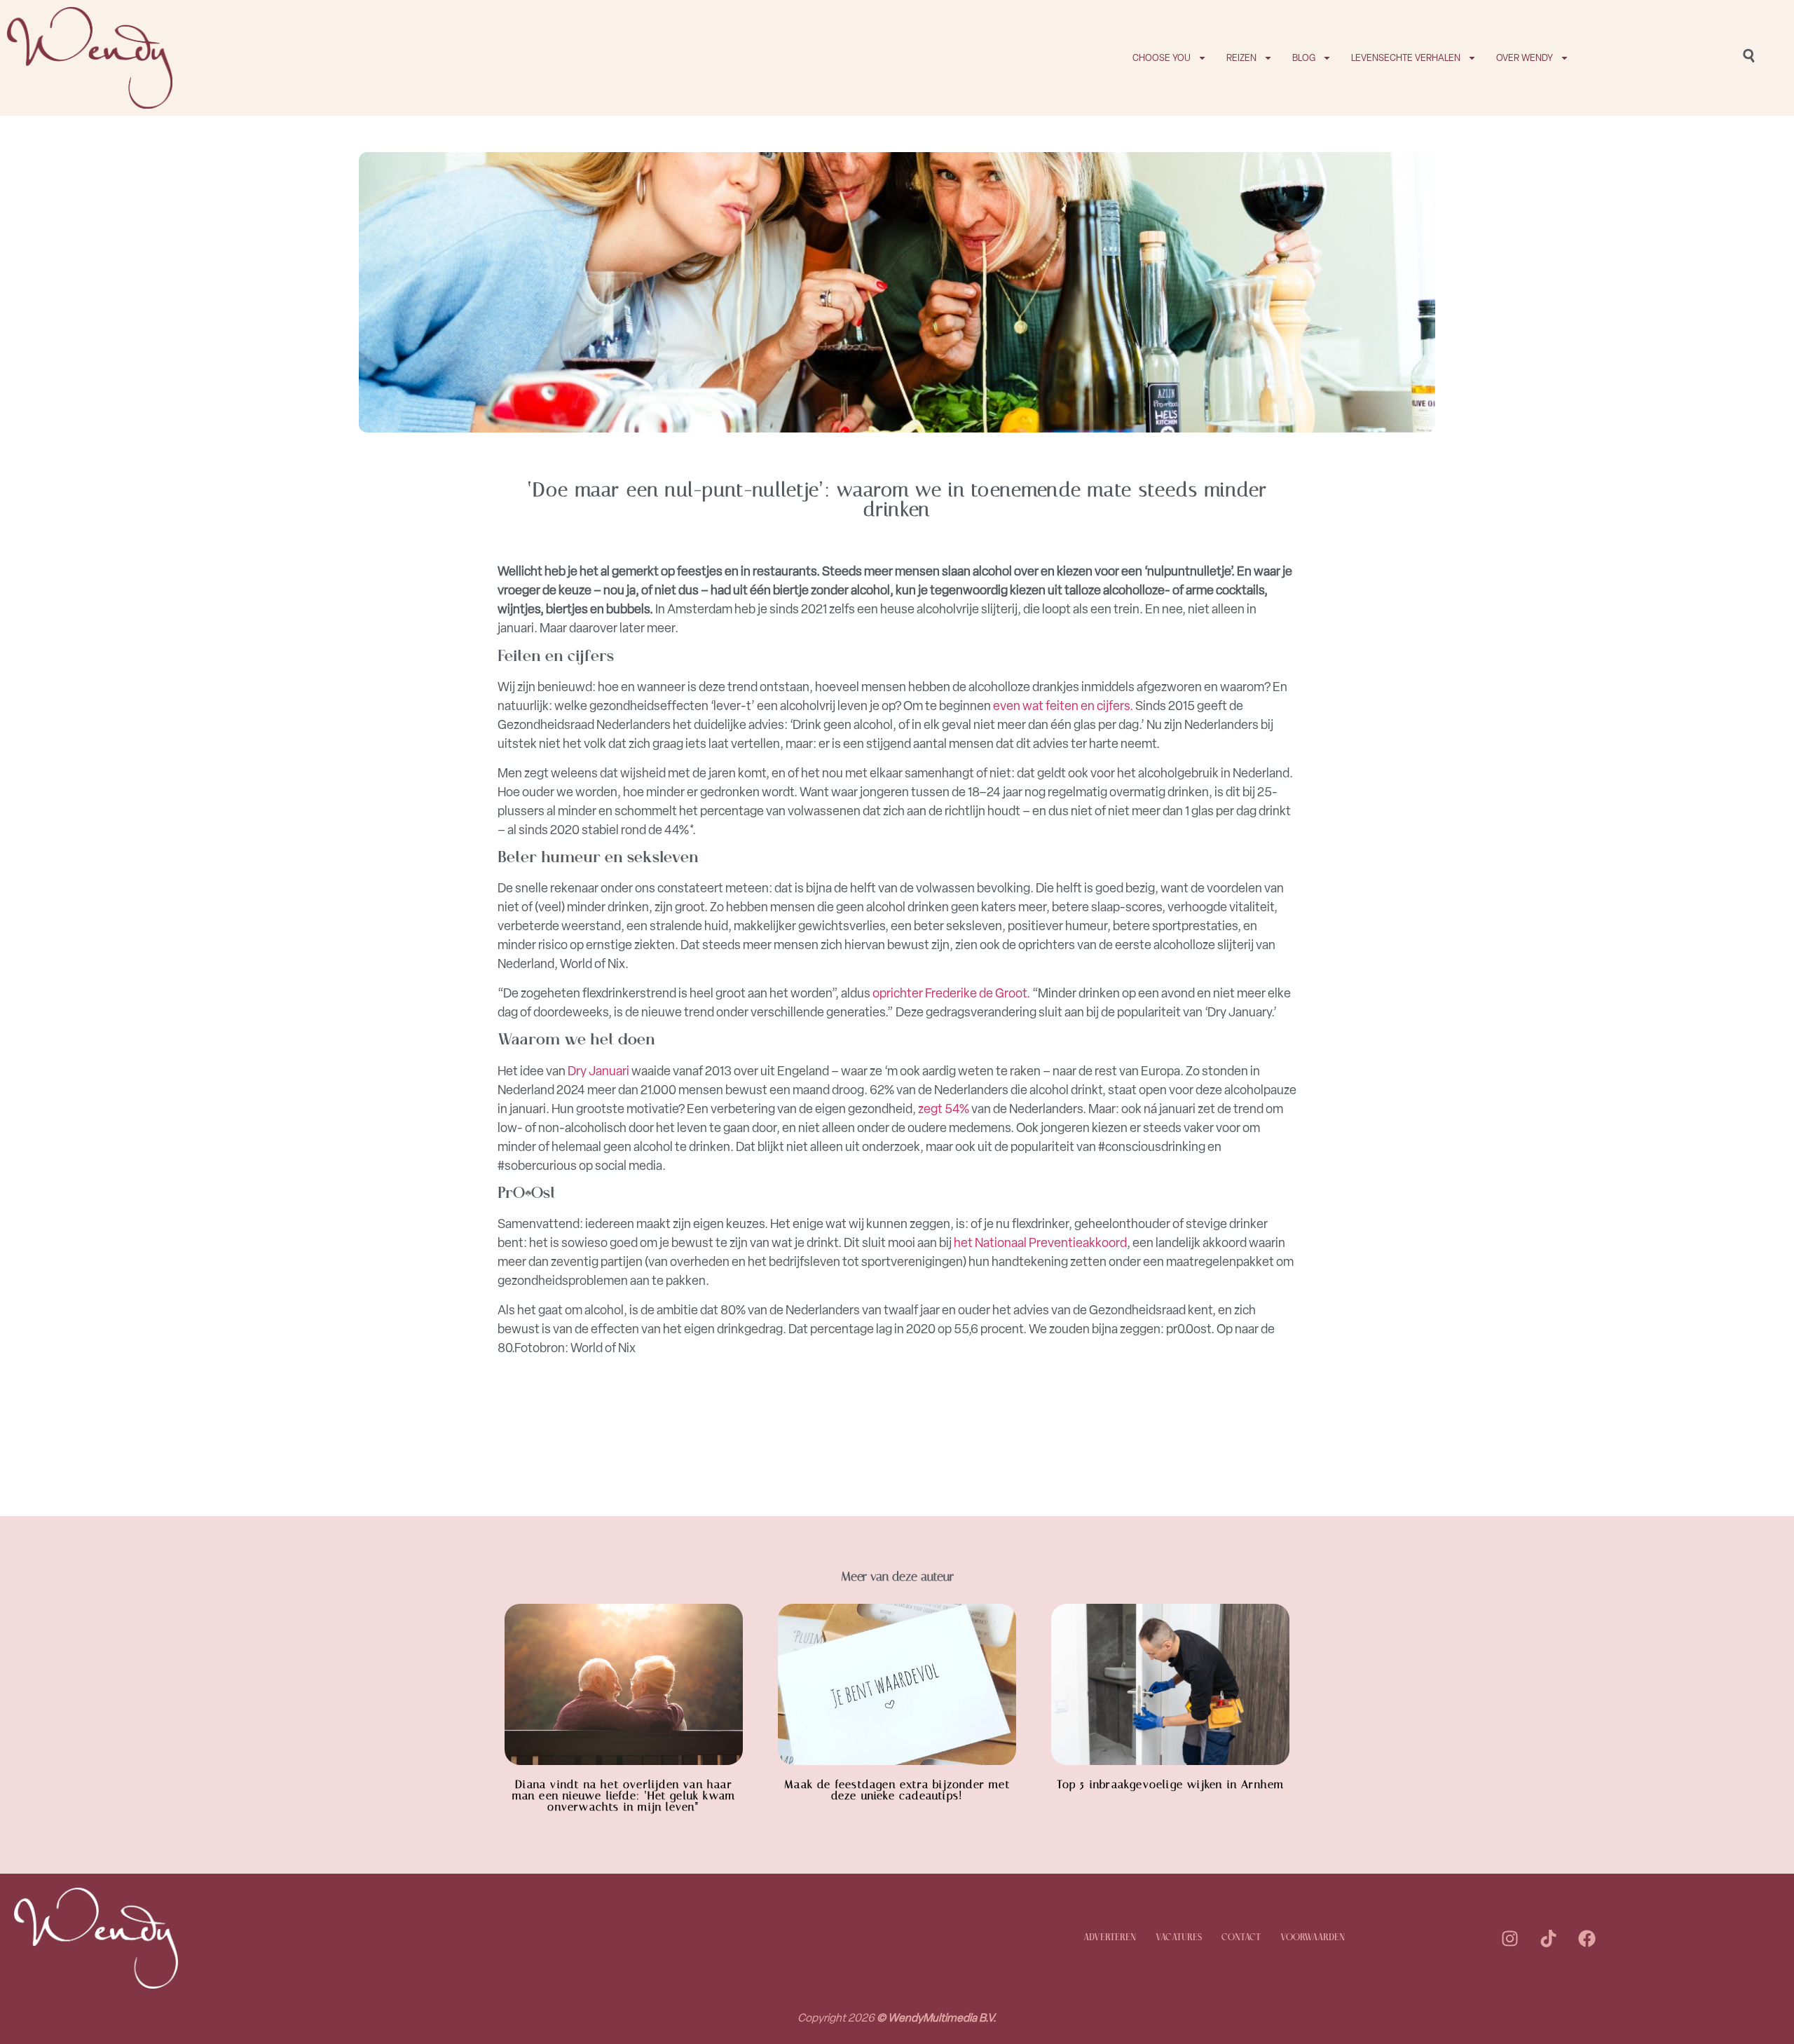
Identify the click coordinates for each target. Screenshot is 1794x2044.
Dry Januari (598, 1071)
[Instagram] (1509, 1938)
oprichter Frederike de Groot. (951, 993)
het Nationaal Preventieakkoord (1040, 1243)
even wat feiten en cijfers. (1063, 706)
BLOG (1304, 58)
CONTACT (1241, 1938)
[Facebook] (1587, 1938)
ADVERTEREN (1110, 1938)
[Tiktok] (1548, 1938)
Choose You (1162, 58)
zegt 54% (944, 1109)
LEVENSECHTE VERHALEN (1406, 58)
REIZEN (1241, 58)
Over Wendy (1525, 58)
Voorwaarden (1313, 1938)
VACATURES (1179, 1938)
